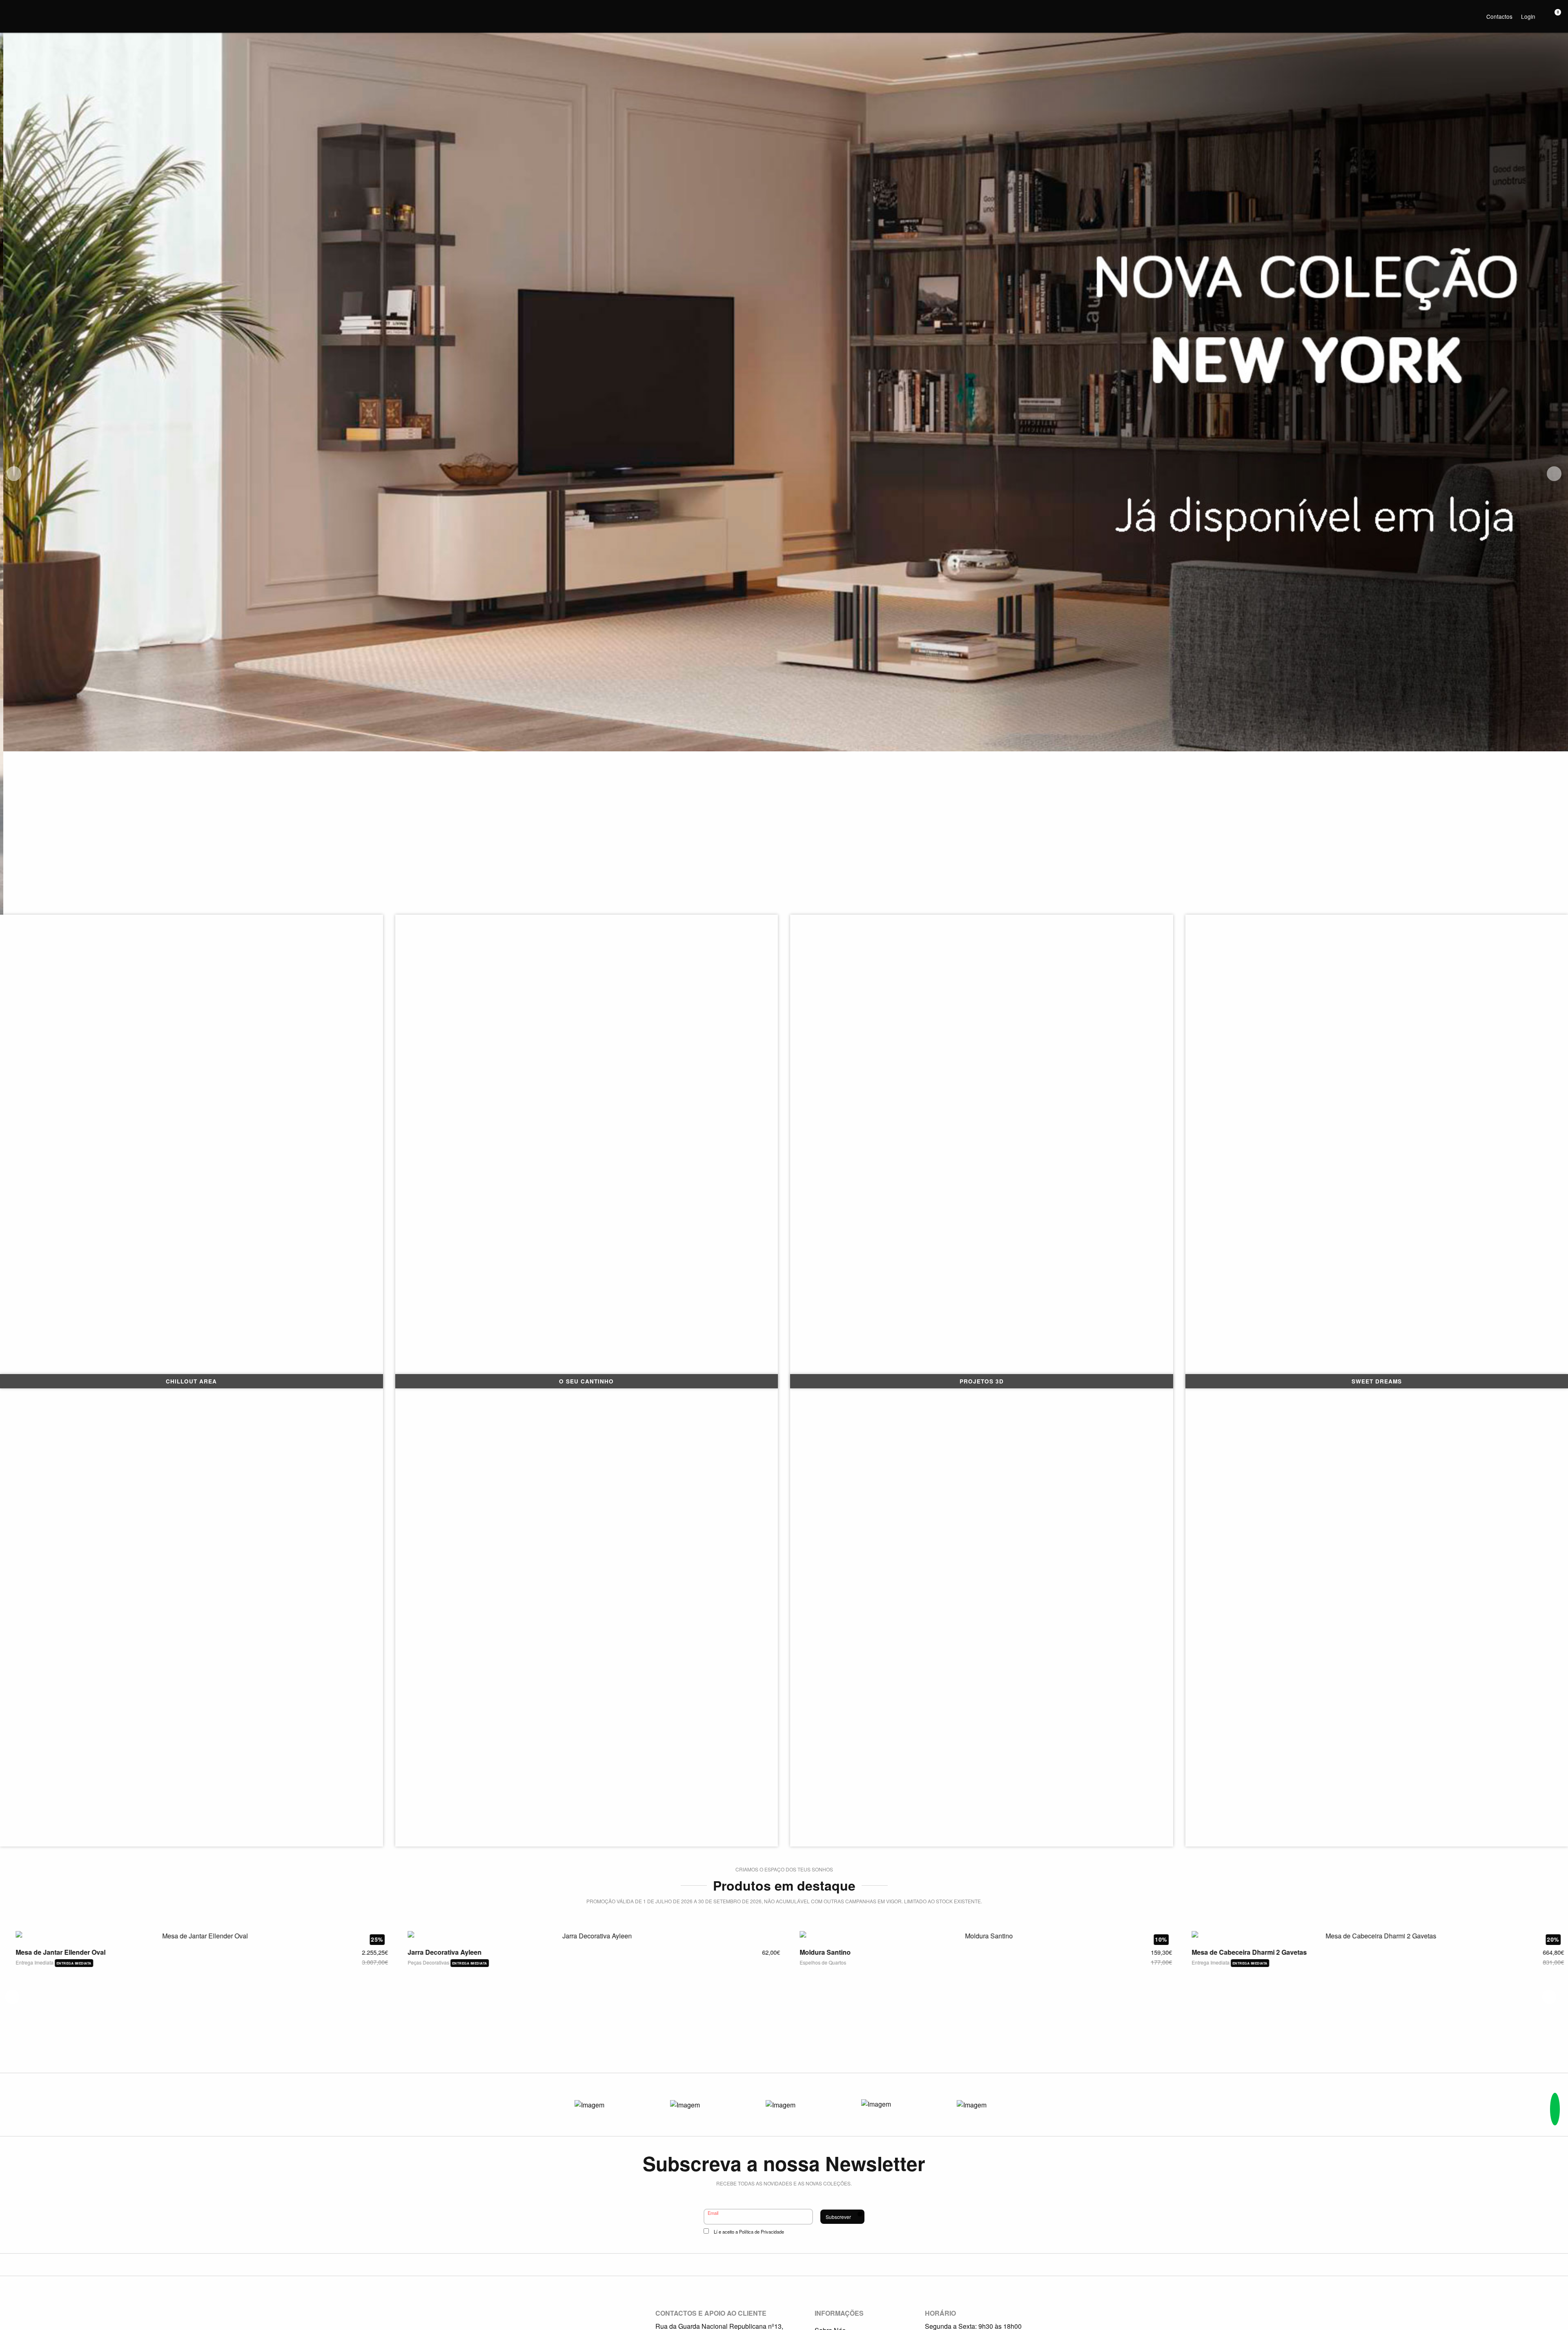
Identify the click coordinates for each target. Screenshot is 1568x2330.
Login (1528, 16)
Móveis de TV (417, 2052)
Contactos (1499, 16)
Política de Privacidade (762, 2232)
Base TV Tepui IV (428, 2042)
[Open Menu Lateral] (10, 10)
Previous (14, 474)
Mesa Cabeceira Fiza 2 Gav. (1228, 2042)
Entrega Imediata (29, 2051)
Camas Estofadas (814, 2052)
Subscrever (838, 2217)
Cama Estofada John (42, 2041)
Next (1554, 474)
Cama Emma (813, 2042)
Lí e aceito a (749, 2232)
